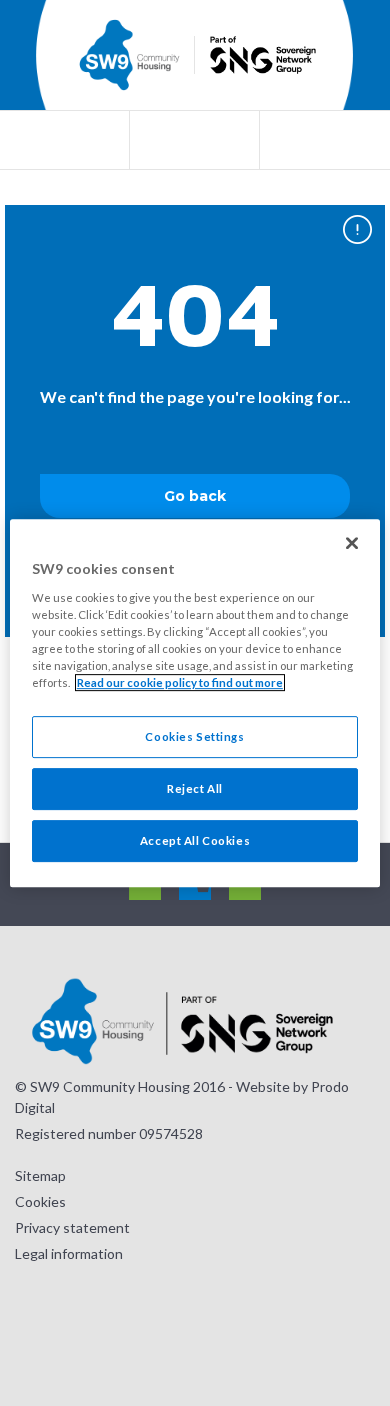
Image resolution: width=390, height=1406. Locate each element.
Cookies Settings (194, 736)
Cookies (40, 1201)
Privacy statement (72, 1227)
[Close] (352, 543)
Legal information (69, 1253)
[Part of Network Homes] (260, 55)
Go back (195, 496)
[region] (195, 703)
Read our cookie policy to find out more (180, 682)
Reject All (195, 788)
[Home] (129, 55)
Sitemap (40, 1175)
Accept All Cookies (195, 840)
